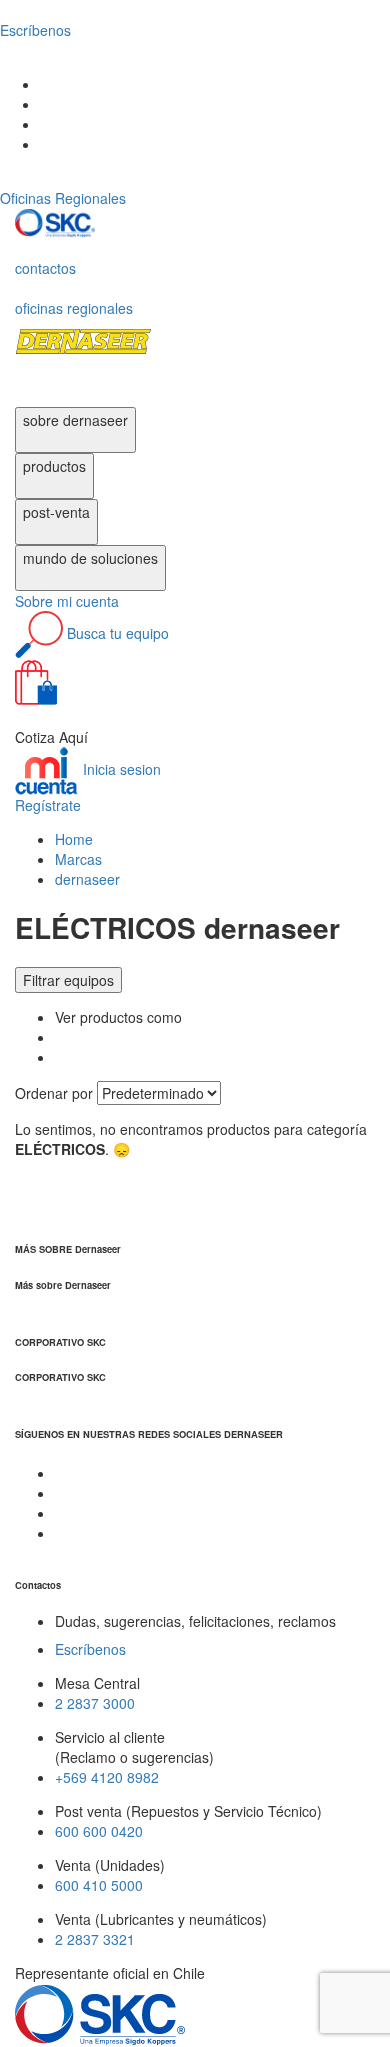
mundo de (90, 558)
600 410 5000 (99, 1885)
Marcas (78, 859)
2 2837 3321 (95, 1939)
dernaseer (87, 879)
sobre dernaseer (75, 420)
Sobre (67, 601)
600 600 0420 (99, 1831)
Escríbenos (90, 1649)
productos (54, 466)
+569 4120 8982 (107, 1777)
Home (74, 839)
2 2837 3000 (95, 1703)
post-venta (56, 512)
